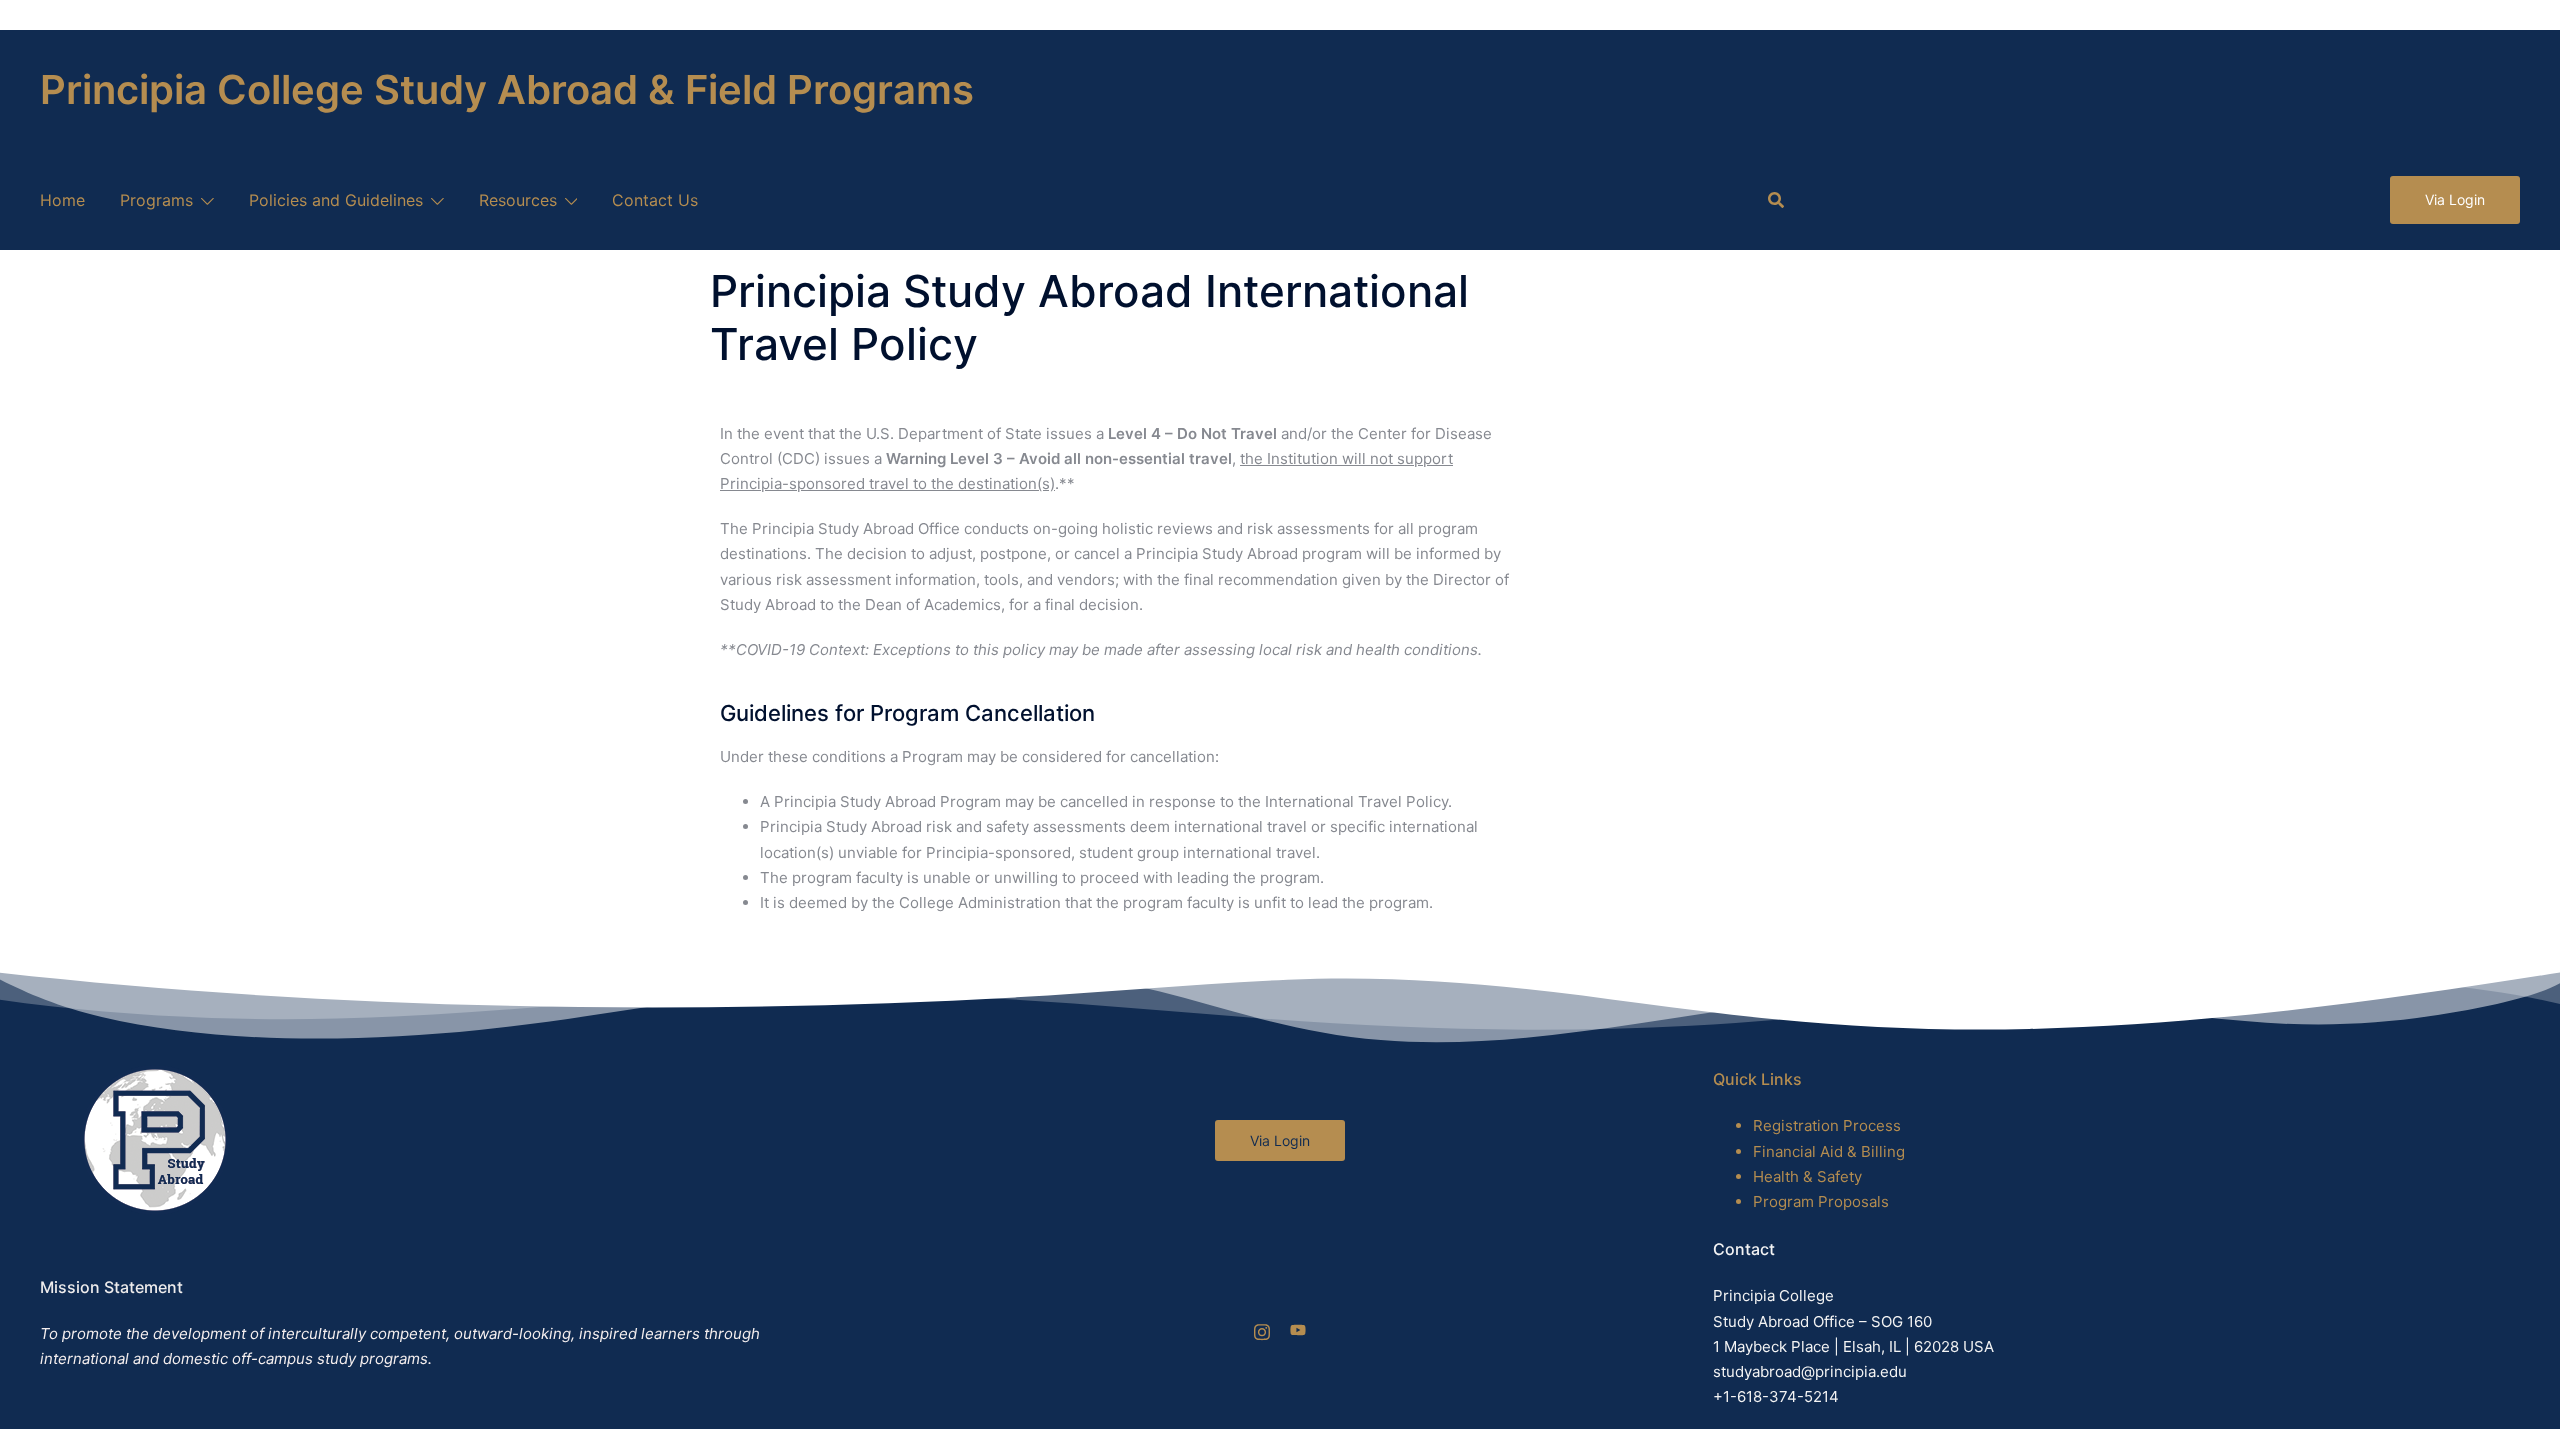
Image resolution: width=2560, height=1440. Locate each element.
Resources (518, 200)
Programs (156, 200)
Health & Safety (1807, 1176)
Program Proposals (1821, 1201)
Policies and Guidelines (336, 200)
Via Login (2455, 199)
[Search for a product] (1776, 200)
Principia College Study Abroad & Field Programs (507, 89)
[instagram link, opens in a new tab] (1262, 1329)
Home (62, 200)
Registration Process (1827, 1125)
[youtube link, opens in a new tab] (1298, 1329)
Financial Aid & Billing (1829, 1151)
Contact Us (655, 200)
